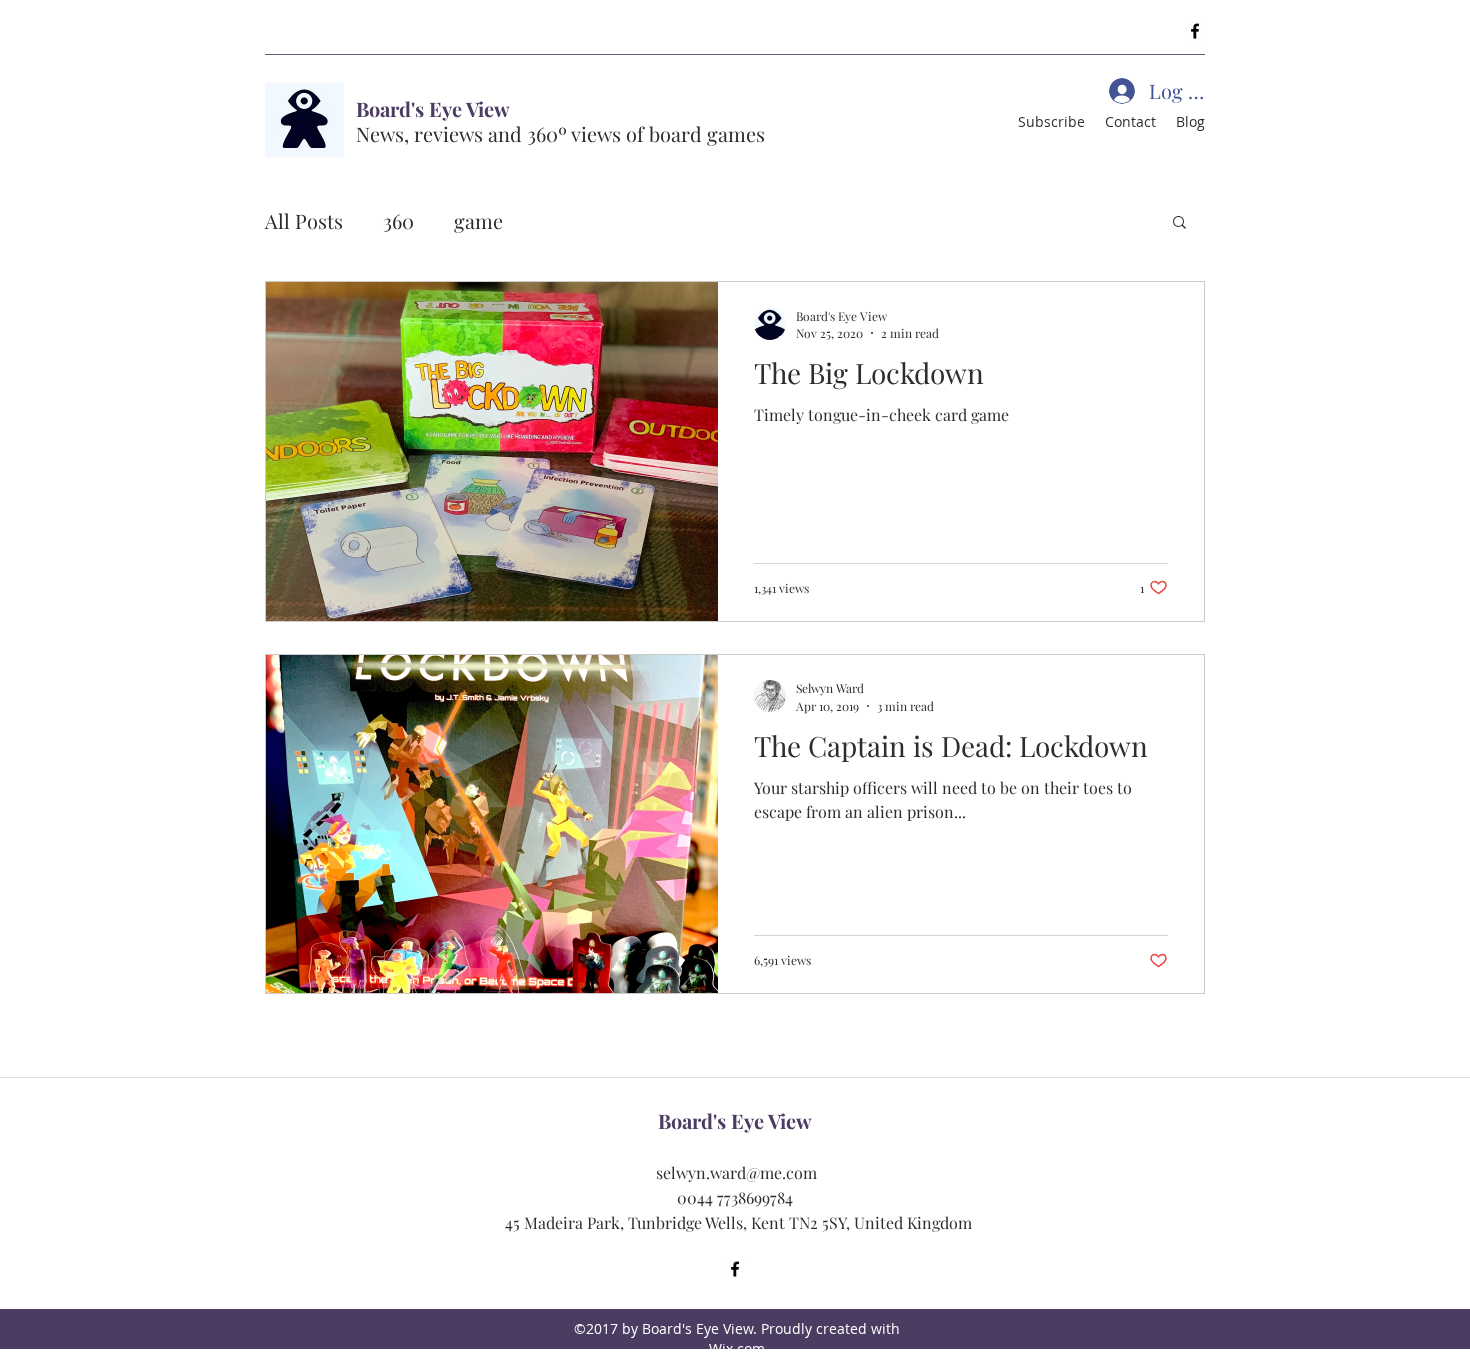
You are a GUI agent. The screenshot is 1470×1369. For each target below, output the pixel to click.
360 (398, 220)
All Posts (304, 220)
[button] (1179, 223)
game (478, 220)
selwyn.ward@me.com (736, 1172)
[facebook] (1195, 31)
